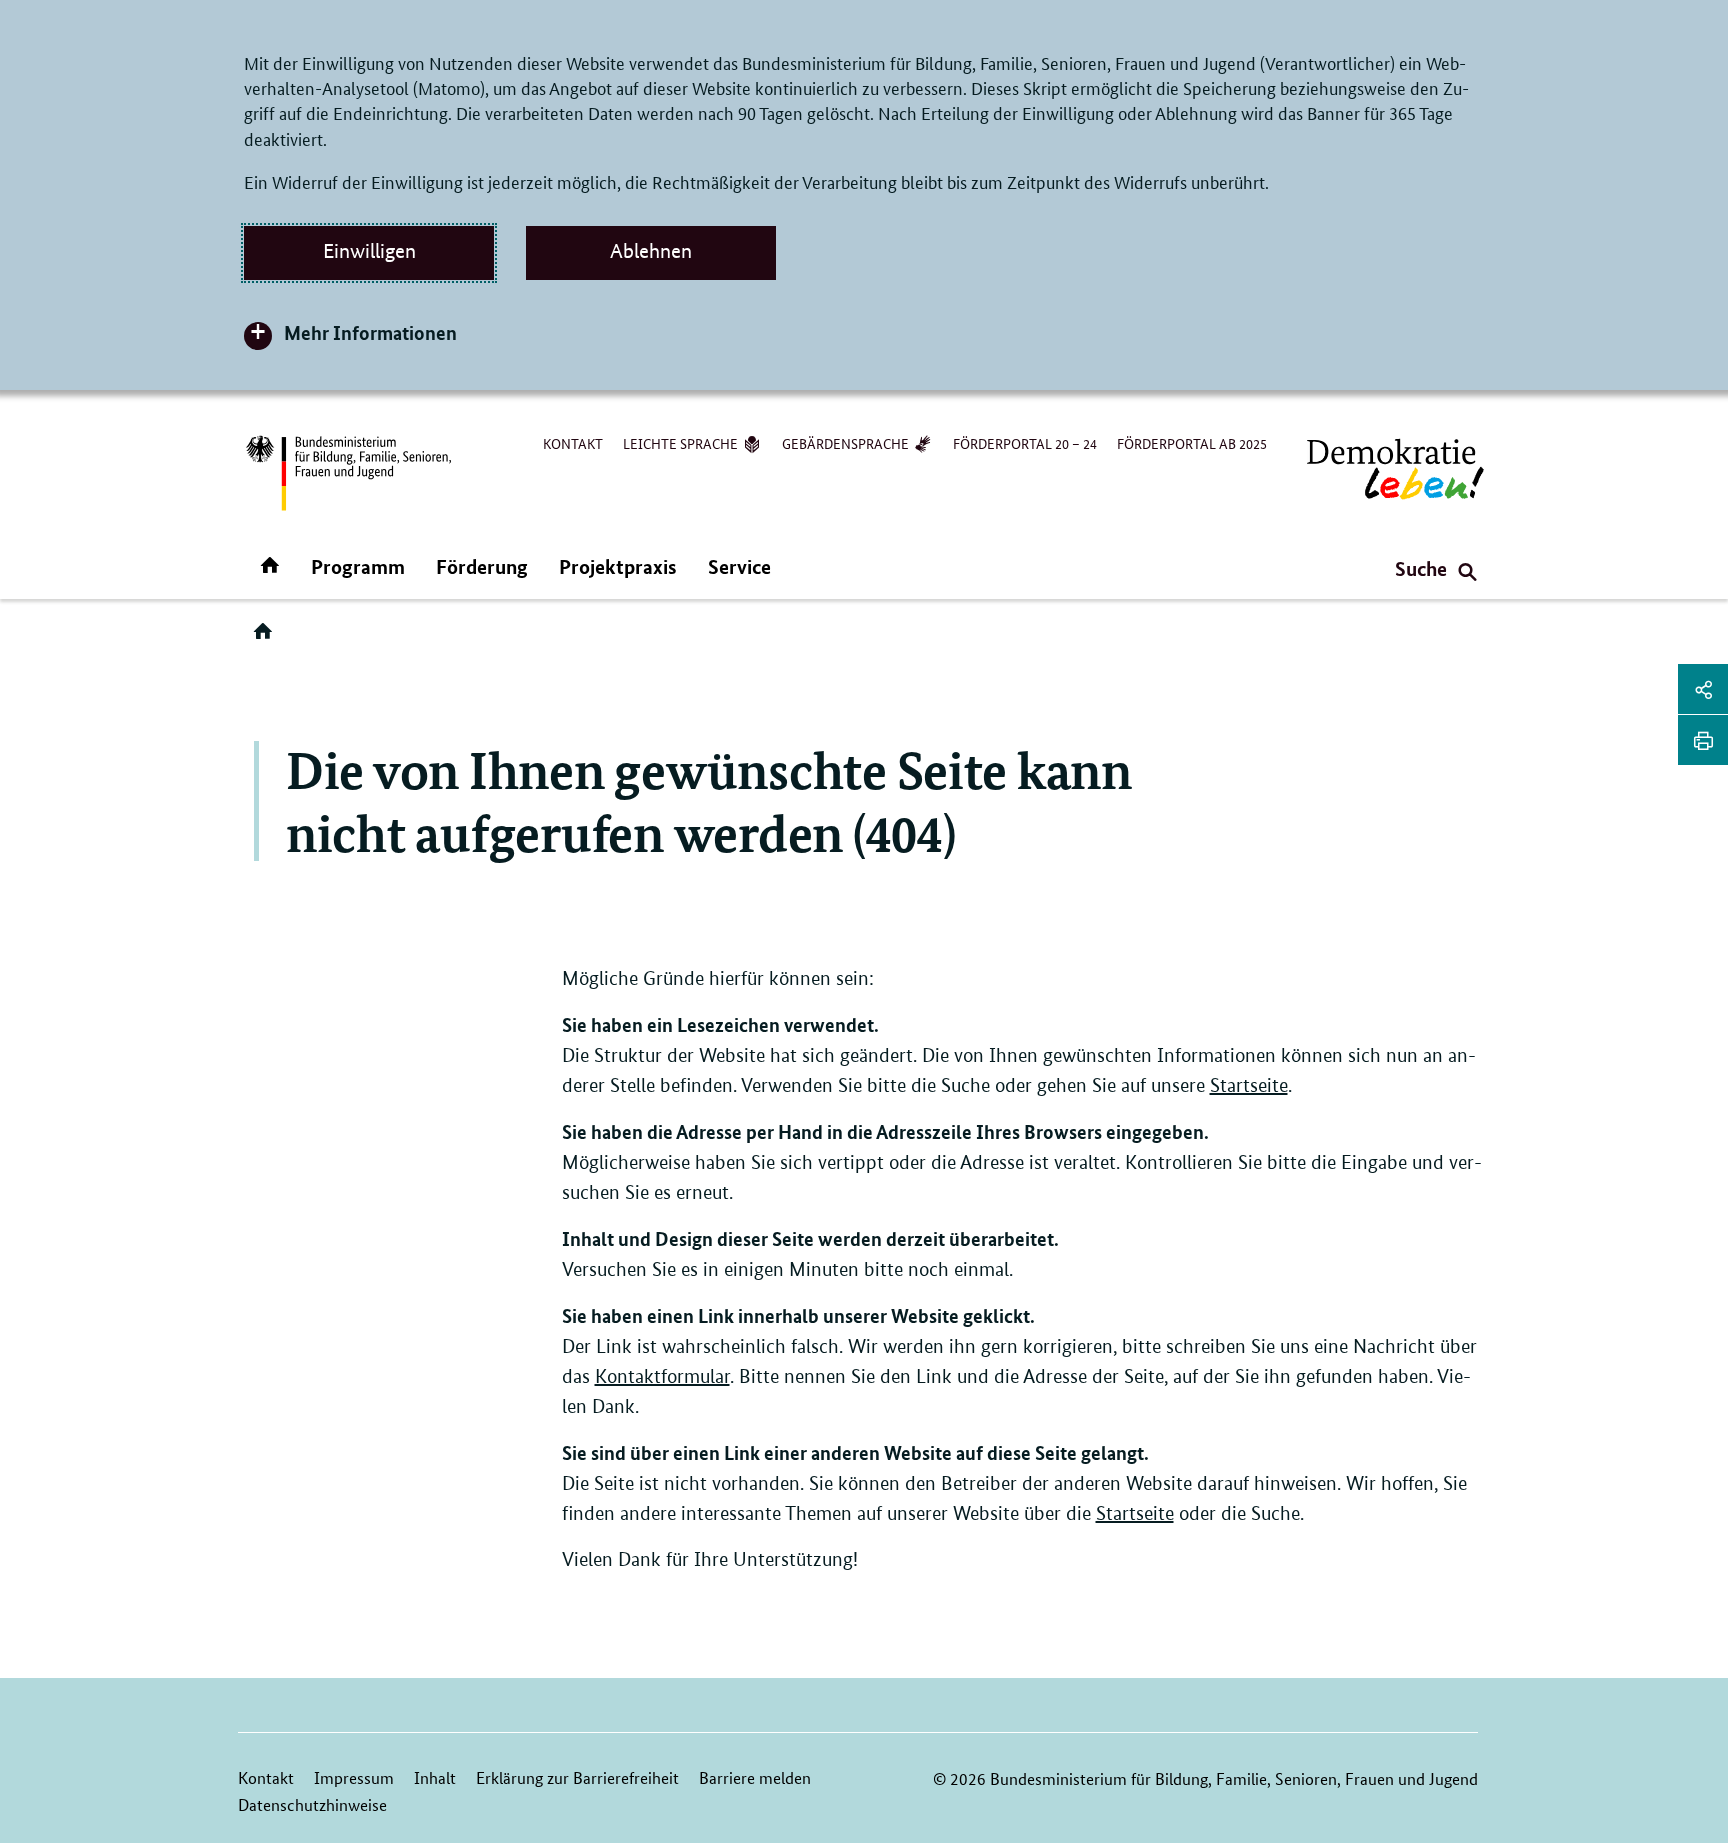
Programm (358, 566)
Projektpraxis (618, 566)
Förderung (482, 566)
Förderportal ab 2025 (1192, 443)
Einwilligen (369, 251)
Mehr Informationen (370, 332)
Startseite (1249, 1085)
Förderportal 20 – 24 (1025, 443)
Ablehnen (651, 251)
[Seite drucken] (1703, 740)
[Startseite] (267, 638)
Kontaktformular (662, 1376)
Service (739, 566)
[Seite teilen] (1703, 689)
